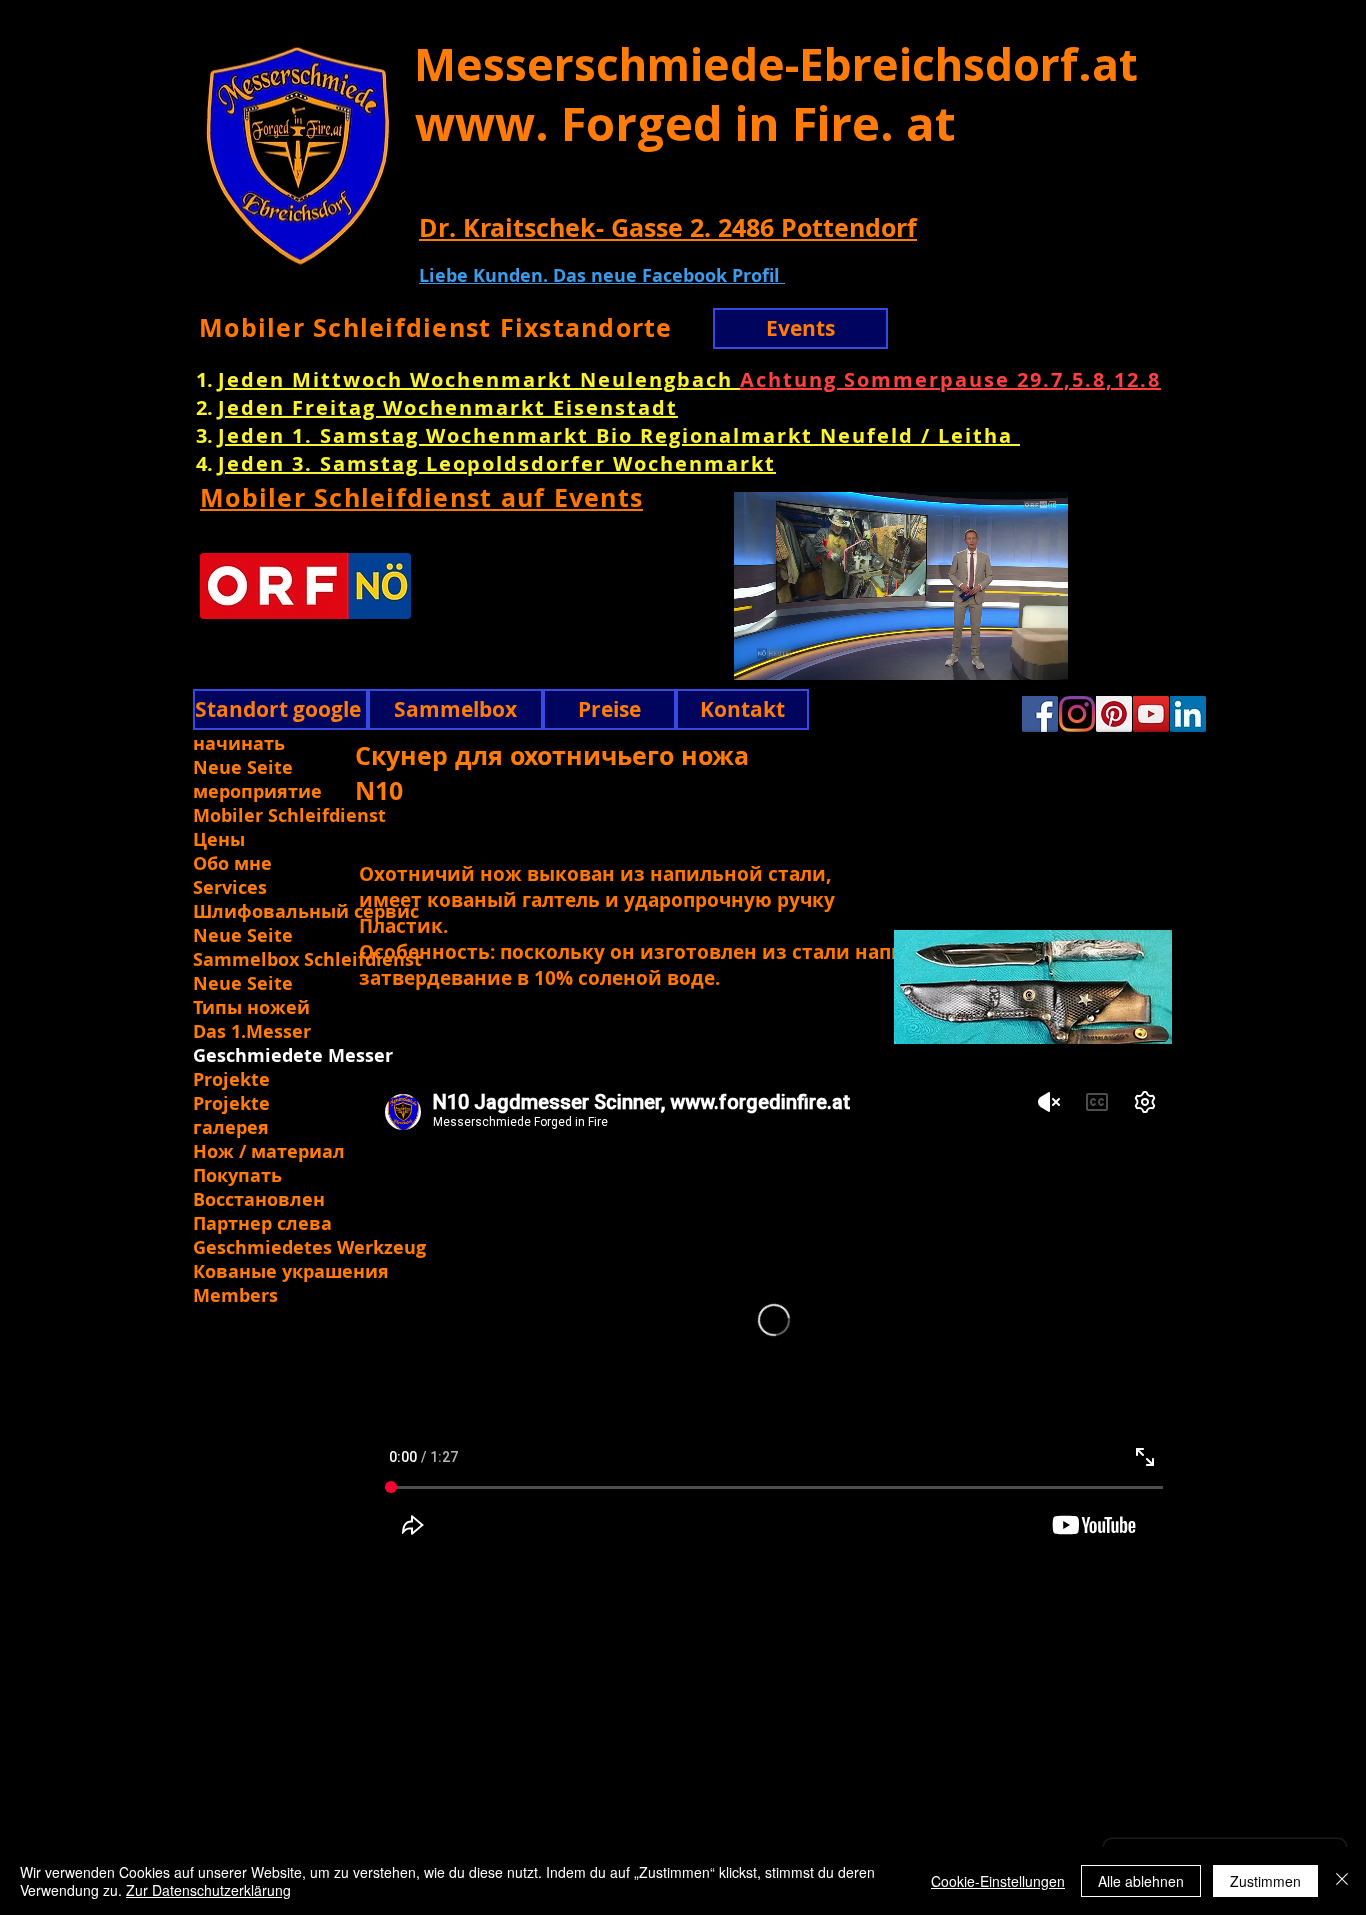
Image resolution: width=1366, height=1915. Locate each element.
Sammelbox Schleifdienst (307, 960)
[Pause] (681, 653)
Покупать (237, 1176)
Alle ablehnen (1141, 1881)
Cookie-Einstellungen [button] (998, 1881)
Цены (219, 840)
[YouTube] (1151, 714)
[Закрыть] (1342, 1881)
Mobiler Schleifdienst (289, 816)
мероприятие (257, 792)
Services (230, 888)
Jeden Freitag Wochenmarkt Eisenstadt (448, 407)
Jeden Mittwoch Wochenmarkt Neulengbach (479, 379)
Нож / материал (269, 1152)
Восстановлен (259, 1200)
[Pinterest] (1114, 714)
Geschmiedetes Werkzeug (307, 1248)
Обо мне (232, 864)
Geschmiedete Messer (293, 1056)
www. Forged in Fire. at (685, 123)
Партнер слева (262, 1224)
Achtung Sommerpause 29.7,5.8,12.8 (950, 379)
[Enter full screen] (1120, 653)
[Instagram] (1077, 714)
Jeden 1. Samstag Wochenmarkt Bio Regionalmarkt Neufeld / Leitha (619, 435)
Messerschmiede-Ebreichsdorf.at (776, 64)
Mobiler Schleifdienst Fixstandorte (436, 327)
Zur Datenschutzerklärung (208, 1890)
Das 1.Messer (252, 1032)
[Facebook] (1040, 714)
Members (235, 1296)
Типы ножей (251, 1008)
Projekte (231, 1080)
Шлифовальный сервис (306, 912)
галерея (231, 1128)
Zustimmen (1265, 1881)
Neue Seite (243, 768)
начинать (239, 744)
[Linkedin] (1188, 714)
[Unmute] (715, 653)
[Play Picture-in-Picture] (1086, 653)
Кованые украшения (291, 1272)
